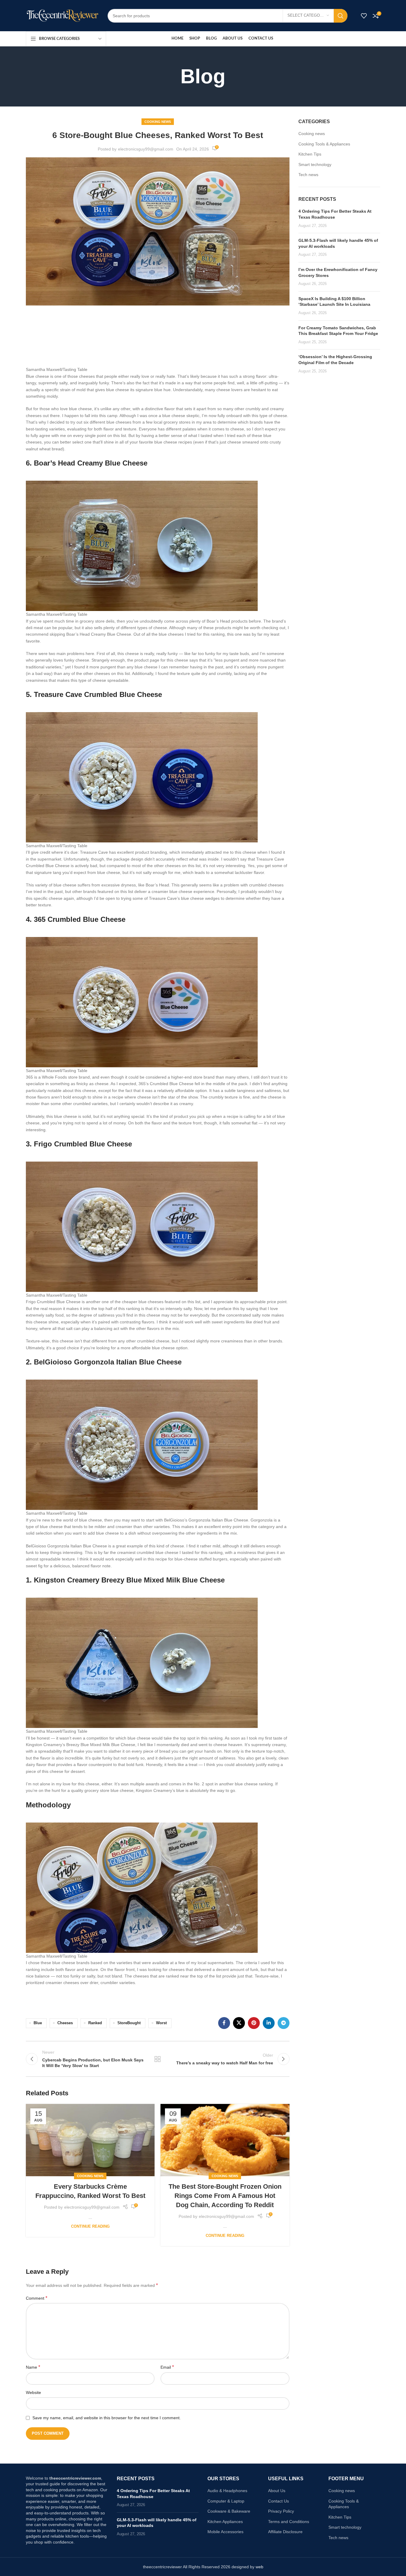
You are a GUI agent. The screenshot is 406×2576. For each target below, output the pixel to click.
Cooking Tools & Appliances (324, 144)
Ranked (95, 2023)
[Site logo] (62, 15)
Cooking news (158, 122)
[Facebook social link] (224, 2023)
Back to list (158, 2059)
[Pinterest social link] (254, 2023)
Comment (37, 2298)
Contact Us (278, 2501)
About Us (277, 2491)
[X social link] (239, 2023)
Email (167, 2367)
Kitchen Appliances (225, 2522)
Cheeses (65, 2023)
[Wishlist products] (364, 16)
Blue (38, 2023)
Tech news (308, 175)
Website (33, 2392)
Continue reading (90, 2226)
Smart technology (315, 164)
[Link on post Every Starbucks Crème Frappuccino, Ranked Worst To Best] (90, 2140)
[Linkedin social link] (269, 2023)
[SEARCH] (341, 16)
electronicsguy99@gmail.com (146, 149)
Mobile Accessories (225, 2532)
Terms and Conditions (289, 2522)
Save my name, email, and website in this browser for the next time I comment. (107, 2418)
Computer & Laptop (226, 2501)
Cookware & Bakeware (229, 2511)
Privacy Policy (281, 2511)
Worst (161, 2023)
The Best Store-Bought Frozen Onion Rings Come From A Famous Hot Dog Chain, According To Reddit (225, 2196)
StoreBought (129, 2023)
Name (33, 2367)
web (259, 2567)
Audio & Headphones (227, 2491)
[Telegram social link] (284, 2023)
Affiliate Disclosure (285, 2532)
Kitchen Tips (310, 154)
